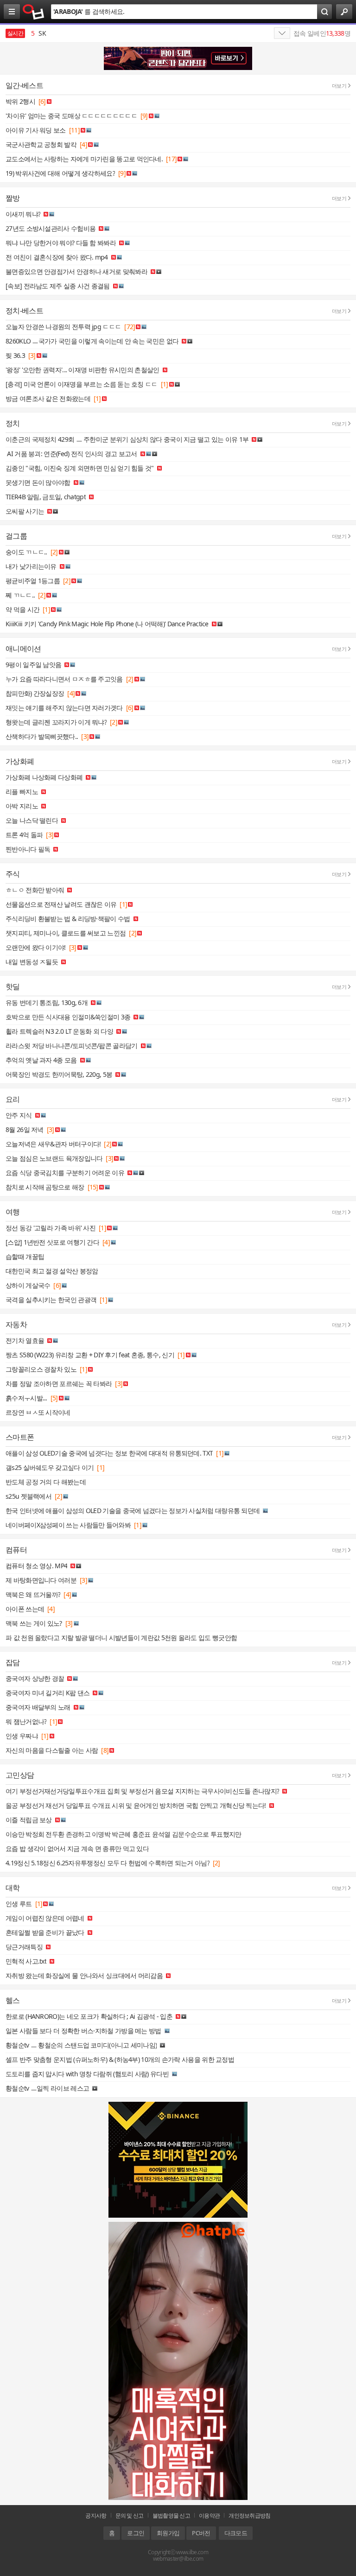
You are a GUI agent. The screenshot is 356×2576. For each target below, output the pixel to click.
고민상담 (20, 1775)
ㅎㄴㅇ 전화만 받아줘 (35, 890)
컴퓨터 (16, 1550)
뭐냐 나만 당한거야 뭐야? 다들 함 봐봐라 (61, 243)
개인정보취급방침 (249, 2516)
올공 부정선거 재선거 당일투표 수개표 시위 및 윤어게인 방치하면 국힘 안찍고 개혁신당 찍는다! (136, 1805)
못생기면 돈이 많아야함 (38, 482)
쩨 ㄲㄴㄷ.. (20, 595)
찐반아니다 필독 (28, 849)
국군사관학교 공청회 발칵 (41, 144)
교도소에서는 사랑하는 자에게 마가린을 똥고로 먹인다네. (84, 159)
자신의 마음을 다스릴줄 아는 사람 (52, 1750)
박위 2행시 (20, 101)
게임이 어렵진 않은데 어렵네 (45, 1918)
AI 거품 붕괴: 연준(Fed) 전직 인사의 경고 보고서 (71, 454)
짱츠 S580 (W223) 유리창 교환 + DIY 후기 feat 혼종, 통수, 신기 (90, 1355)
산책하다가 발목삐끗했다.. (42, 736)
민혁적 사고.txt (26, 1961)
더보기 (339, 86)
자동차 (16, 1324)
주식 (13, 874)
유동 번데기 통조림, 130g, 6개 (47, 1002)
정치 (13, 423)
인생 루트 (19, 1904)
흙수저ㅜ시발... (26, 1398)
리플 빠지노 (22, 792)
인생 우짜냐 (22, 1736)
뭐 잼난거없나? (26, 1721)
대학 (13, 1888)
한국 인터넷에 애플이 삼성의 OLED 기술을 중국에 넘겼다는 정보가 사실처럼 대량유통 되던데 (133, 1511)
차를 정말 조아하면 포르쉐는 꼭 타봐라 (59, 1383)
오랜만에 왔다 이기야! (36, 947)
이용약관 (209, 2516)
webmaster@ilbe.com (178, 2559)
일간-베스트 (24, 85)
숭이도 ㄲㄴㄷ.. (26, 552)
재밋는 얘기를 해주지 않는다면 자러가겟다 (64, 708)
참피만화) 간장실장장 (35, 693)
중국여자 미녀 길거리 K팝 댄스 (48, 1693)
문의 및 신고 (130, 2516)
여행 (13, 1212)
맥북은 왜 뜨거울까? (33, 1594)
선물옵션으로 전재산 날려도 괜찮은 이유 (61, 904)
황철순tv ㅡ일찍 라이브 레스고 (47, 2088)
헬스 (13, 2000)
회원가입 (168, 2533)
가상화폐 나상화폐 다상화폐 (44, 777)
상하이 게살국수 (28, 1285)
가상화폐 (20, 761)
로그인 (136, 2533)
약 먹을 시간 (22, 609)
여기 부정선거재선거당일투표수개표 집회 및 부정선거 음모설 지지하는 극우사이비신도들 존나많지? (142, 1791)
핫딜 (13, 986)
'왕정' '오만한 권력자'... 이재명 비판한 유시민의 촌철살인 (83, 370)
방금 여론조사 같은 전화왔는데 (48, 398)
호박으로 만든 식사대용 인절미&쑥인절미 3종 (68, 1017)
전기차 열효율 (25, 1340)
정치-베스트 (24, 311)
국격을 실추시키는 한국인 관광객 (51, 1300)
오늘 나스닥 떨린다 (32, 820)
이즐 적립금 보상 (29, 1820)
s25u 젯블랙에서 (29, 1496)
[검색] (324, 12)
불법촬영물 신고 (171, 2516)
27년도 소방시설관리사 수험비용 (51, 228)
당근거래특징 (24, 1947)
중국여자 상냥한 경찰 (35, 1678)
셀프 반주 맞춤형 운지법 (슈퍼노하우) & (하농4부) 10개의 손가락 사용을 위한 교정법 (120, 2059)
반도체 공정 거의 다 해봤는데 (46, 1482)
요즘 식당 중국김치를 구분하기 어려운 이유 (65, 1173)
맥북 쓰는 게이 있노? (34, 1623)
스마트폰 (20, 1437)
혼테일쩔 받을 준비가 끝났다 (45, 1932)
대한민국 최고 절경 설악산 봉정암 (52, 1271)
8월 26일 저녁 (25, 1129)
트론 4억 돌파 (24, 835)
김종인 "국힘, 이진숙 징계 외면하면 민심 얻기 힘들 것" (80, 468)
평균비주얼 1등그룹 (33, 581)
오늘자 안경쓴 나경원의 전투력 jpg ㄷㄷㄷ (63, 327)
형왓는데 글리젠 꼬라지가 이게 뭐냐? (56, 722)
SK (38, 33)
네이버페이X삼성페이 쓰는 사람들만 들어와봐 (68, 1525)
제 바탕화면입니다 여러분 (41, 1580)
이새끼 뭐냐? (23, 214)
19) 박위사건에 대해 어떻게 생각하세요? (60, 173)
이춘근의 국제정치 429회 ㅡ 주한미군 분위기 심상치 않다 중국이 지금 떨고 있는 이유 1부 (127, 439)
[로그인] (344, 12)
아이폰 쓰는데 (25, 1609)
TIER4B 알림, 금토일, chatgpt (46, 497)
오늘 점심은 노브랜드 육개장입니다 (54, 1158)
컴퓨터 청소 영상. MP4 (36, 1566)
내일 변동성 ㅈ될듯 (32, 962)
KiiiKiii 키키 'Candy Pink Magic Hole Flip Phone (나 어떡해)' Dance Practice (107, 624)
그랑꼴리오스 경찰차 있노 (41, 1369)
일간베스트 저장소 (34, 12)
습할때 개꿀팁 (25, 1256)
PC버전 (201, 2533)
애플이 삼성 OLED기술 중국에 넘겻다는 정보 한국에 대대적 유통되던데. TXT (109, 1453)
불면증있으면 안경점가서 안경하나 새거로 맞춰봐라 (76, 271)
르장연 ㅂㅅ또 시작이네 (38, 1412)
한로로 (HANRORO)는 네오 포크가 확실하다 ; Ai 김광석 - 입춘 (89, 2016)
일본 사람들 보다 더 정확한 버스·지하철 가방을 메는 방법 (83, 2031)
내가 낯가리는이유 (31, 566)
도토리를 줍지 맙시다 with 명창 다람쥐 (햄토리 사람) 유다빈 (87, 2074)
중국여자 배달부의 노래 (38, 1707)
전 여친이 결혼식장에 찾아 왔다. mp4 (57, 257)
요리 (13, 1099)
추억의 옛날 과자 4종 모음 (41, 1060)
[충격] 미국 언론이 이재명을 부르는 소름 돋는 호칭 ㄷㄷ (82, 384)
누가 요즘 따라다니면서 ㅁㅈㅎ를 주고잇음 (64, 679)
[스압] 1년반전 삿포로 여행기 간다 (52, 1242)
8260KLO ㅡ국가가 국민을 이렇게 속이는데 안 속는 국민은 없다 (92, 341)
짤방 (13, 198)
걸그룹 (16, 536)
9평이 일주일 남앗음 (33, 665)
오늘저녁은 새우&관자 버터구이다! (53, 1144)
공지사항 (96, 2516)
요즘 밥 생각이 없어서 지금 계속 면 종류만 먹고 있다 (77, 1848)
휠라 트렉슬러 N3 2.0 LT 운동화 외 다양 (59, 1031)
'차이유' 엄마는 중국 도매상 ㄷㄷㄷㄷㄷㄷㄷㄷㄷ (71, 116)
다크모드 (236, 2533)
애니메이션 (23, 649)
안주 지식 (19, 1115)
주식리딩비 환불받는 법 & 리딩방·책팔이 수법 (68, 919)
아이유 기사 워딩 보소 (36, 130)
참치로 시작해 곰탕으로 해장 (45, 1187)
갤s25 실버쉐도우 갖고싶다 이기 (50, 1467)
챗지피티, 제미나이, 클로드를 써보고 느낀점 (66, 933)
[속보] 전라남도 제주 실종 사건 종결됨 (58, 286)
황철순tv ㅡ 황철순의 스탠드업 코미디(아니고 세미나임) (81, 2045)
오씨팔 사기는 (25, 511)
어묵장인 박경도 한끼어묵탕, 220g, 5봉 (59, 1074)
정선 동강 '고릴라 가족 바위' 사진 (51, 1228)
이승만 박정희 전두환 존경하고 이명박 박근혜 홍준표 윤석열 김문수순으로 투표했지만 (124, 1834)
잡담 (13, 1662)
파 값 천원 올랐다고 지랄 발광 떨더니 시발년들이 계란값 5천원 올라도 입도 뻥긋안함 (121, 1638)
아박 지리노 (22, 806)
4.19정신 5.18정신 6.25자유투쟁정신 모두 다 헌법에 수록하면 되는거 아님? (108, 1863)
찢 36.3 (15, 355)
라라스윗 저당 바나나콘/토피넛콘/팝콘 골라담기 (72, 1046)
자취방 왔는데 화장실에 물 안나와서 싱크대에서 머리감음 (84, 1975)
